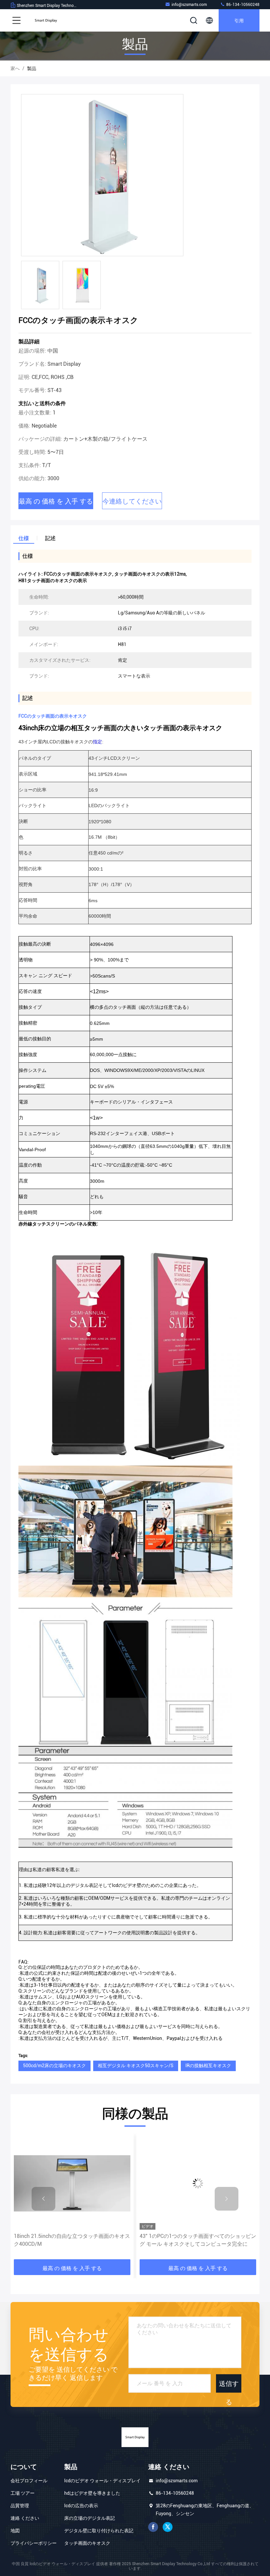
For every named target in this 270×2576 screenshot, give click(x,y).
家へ (15, 68)
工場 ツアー (23, 2493)
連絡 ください (25, 2518)
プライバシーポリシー (34, 2543)
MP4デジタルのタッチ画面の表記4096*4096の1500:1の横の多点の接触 (195, 2240)
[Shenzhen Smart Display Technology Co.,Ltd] (46, 20)
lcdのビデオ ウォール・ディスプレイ (102, 2481)
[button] (43, 2199)
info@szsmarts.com (189, 5)
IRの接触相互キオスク (208, 2066)
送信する (229, 2386)
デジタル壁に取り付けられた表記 (99, 2531)
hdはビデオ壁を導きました (92, 2493)
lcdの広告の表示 (81, 2506)
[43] (72, 2183)
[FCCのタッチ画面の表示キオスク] (102, 175)
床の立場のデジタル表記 (90, 2518)
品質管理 (20, 2506)
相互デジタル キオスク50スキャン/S (136, 2066)
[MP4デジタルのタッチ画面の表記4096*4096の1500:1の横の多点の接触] (198, 2183)
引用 (239, 20)
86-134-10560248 (242, 5)
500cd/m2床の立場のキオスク (54, 2066)
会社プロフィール (29, 2481)
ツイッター (168, 2527)
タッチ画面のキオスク (87, 2543)
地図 (15, 2531)
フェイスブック (153, 2527)
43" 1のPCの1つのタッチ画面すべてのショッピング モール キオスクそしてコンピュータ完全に (72, 2240)
